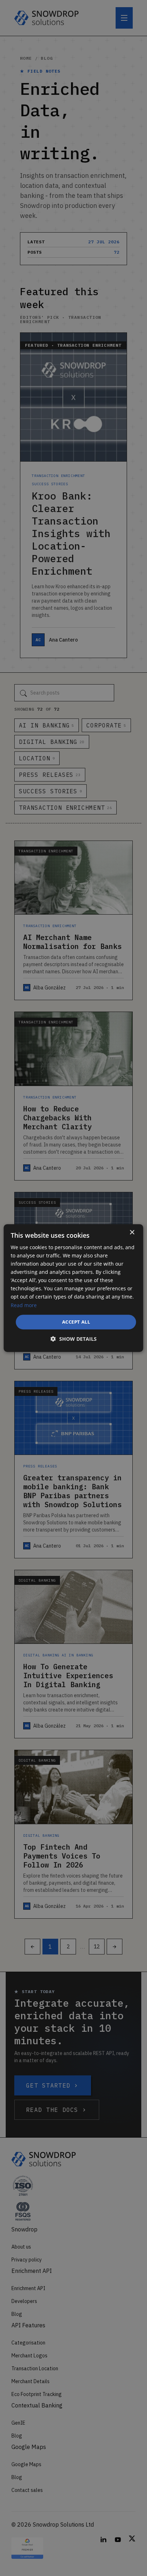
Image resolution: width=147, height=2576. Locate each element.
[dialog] (73, 1288)
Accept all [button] (76, 1322)
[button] (74, 1339)
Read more (24, 1305)
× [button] (132, 1233)
